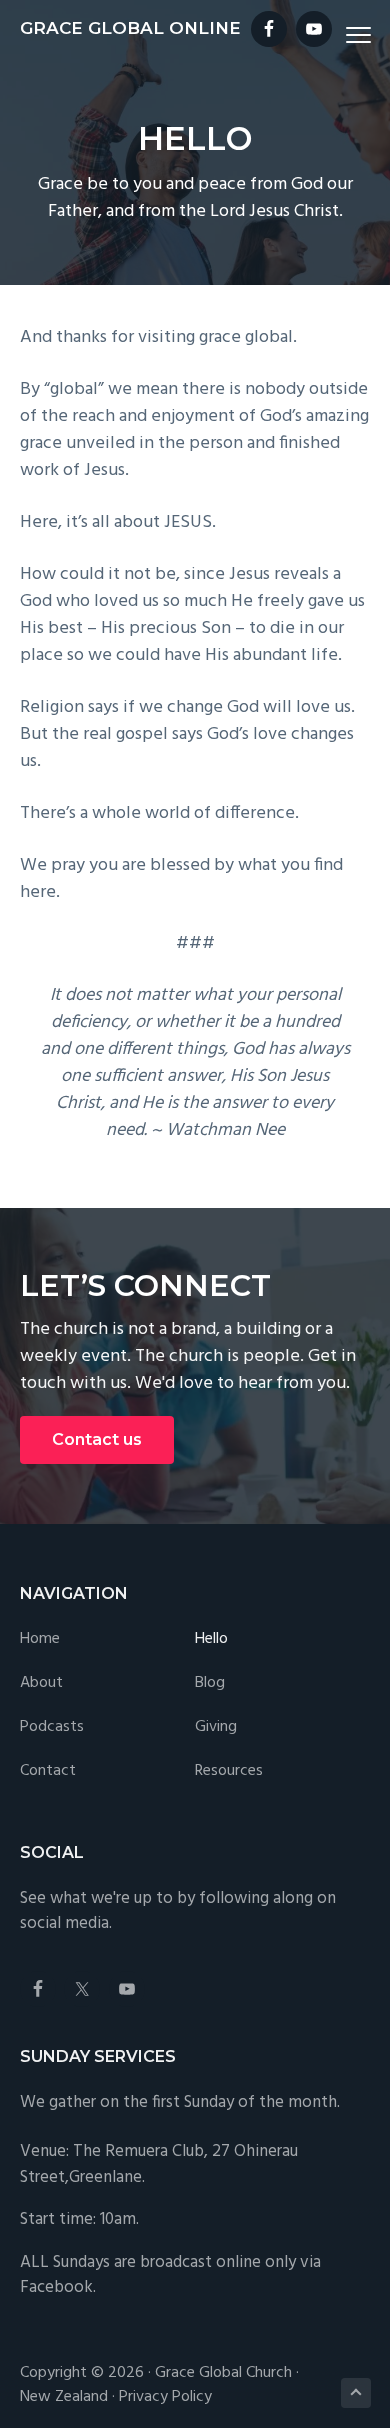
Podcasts (52, 1727)
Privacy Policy (165, 2397)
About (41, 1683)
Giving (216, 1727)
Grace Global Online (130, 28)
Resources (229, 1771)
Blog (210, 1683)
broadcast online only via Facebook (170, 2275)
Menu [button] (335, 34)
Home (40, 1639)
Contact (48, 1771)
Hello (211, 1639)
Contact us (97, 1439)
